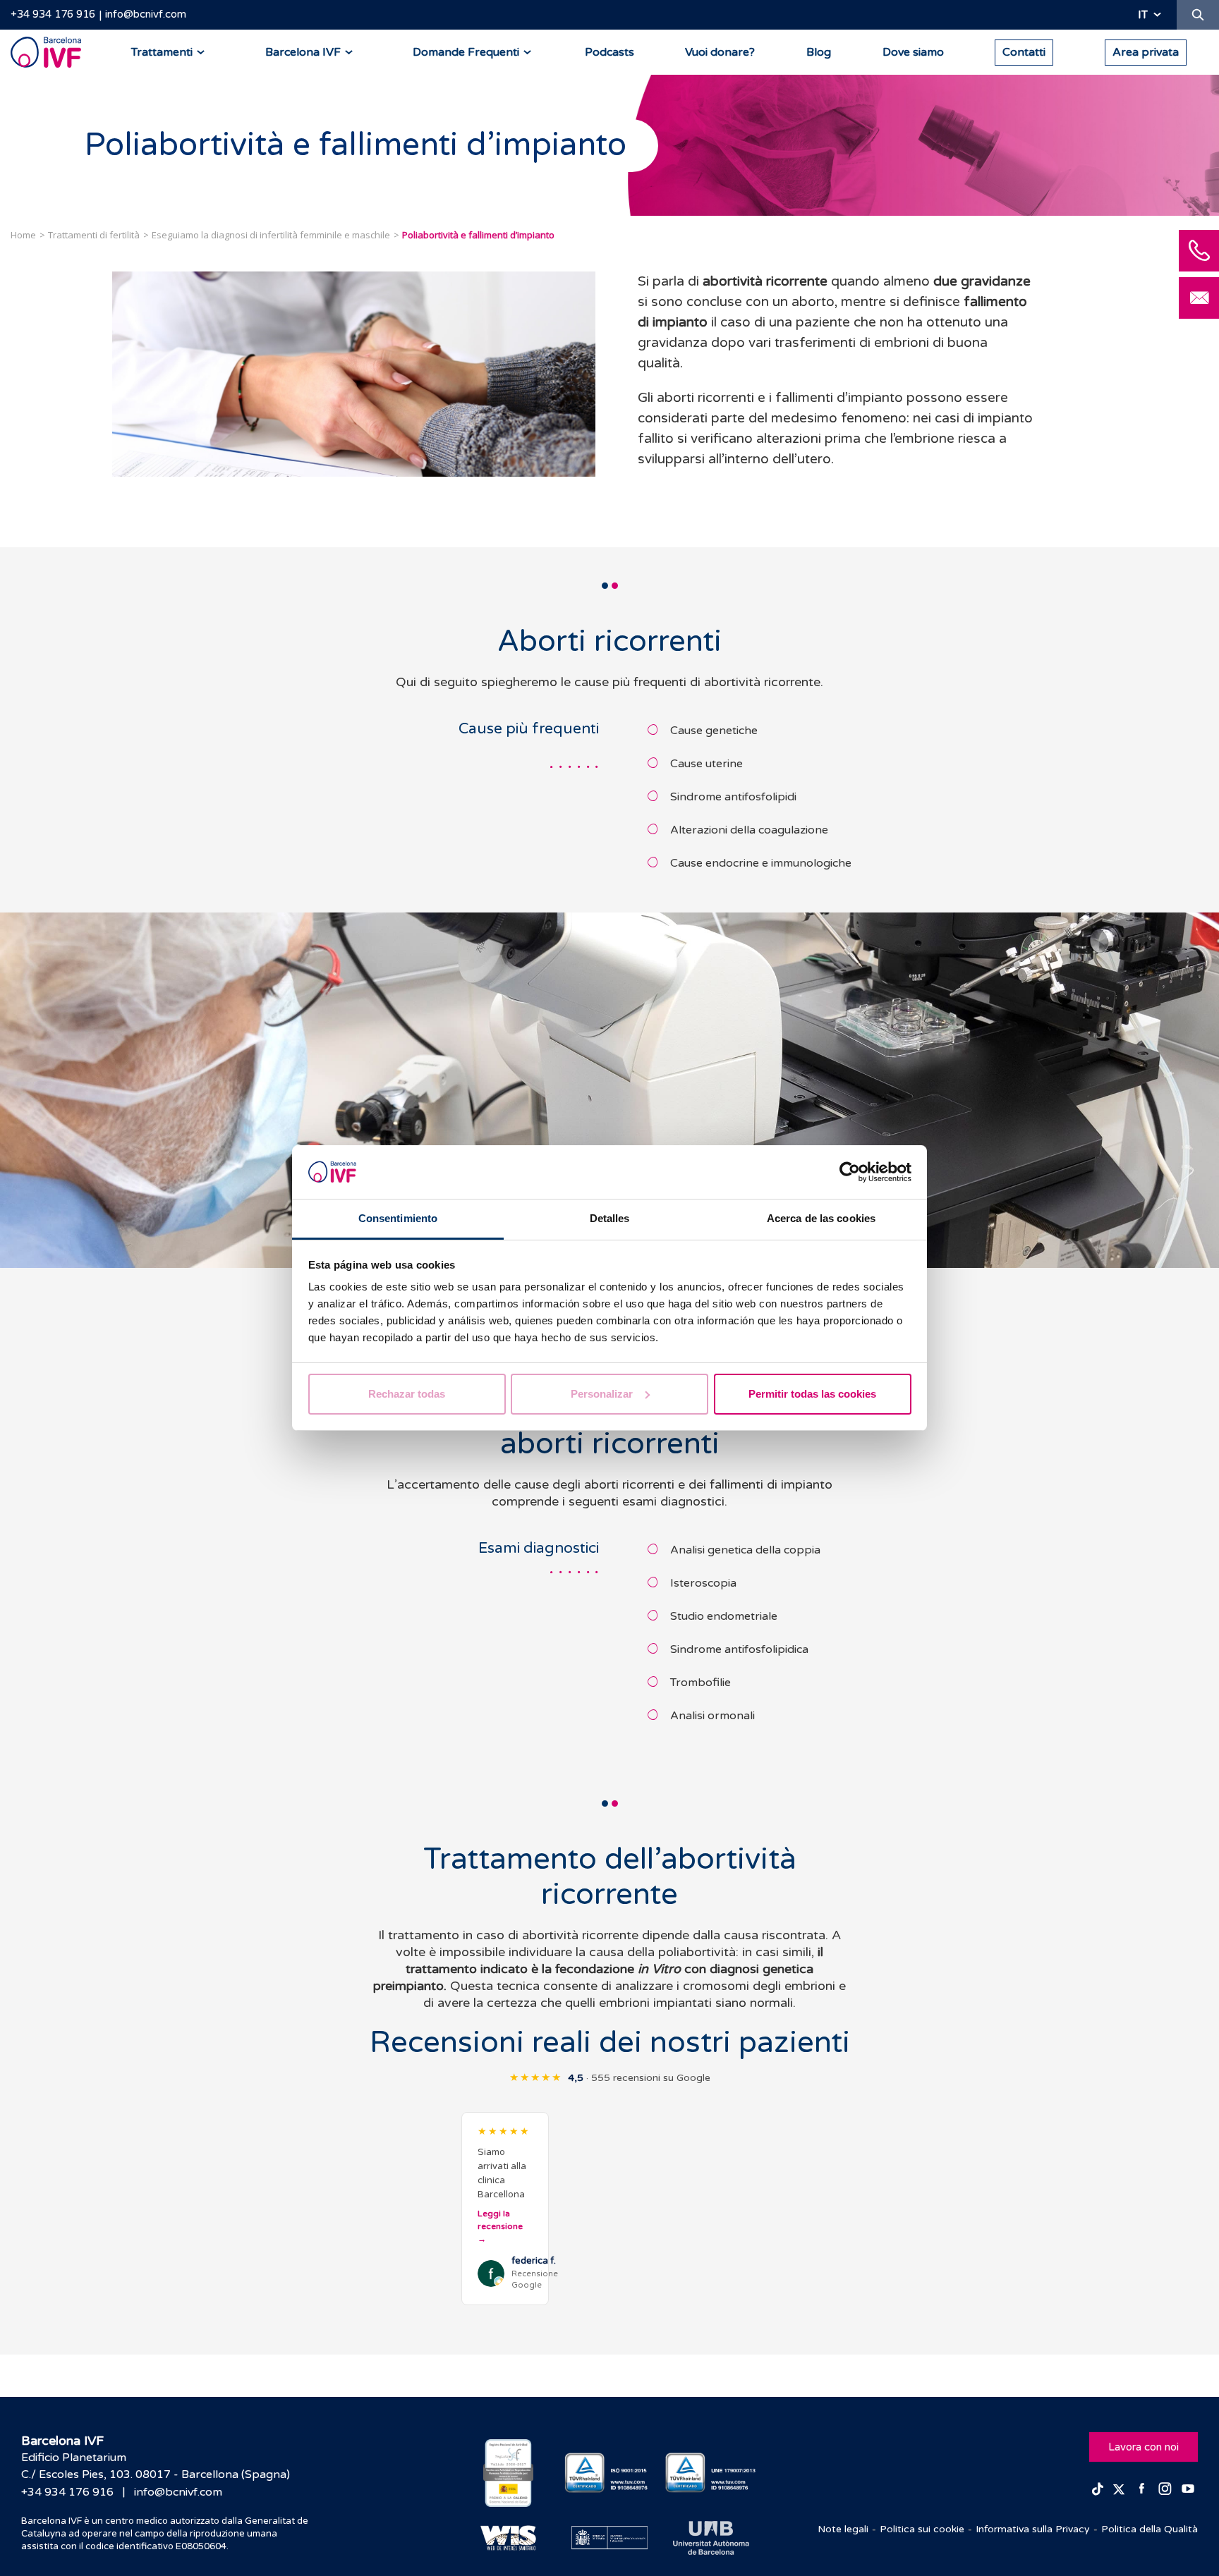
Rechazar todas (407, 1394)
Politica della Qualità (1150, 2529)
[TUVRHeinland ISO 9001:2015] (610, 2473)
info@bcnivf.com (146, 14)
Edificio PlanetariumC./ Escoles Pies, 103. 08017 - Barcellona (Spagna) (156, 2466)
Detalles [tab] (610, 1218)
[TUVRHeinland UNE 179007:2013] (711, 2473)
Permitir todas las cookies (812, 1394)
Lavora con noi (1144, 2447)
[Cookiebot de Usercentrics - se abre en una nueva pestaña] (850, 1172)
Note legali (843, 2529)
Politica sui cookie (922, 2529)
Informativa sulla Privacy (1033, 2529)
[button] (505, 2209)
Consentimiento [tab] (398, 1218)
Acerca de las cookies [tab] (821, 1218)
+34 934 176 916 (53, 14)
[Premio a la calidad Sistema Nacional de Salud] (508, 2473)
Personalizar (602, 1394)
